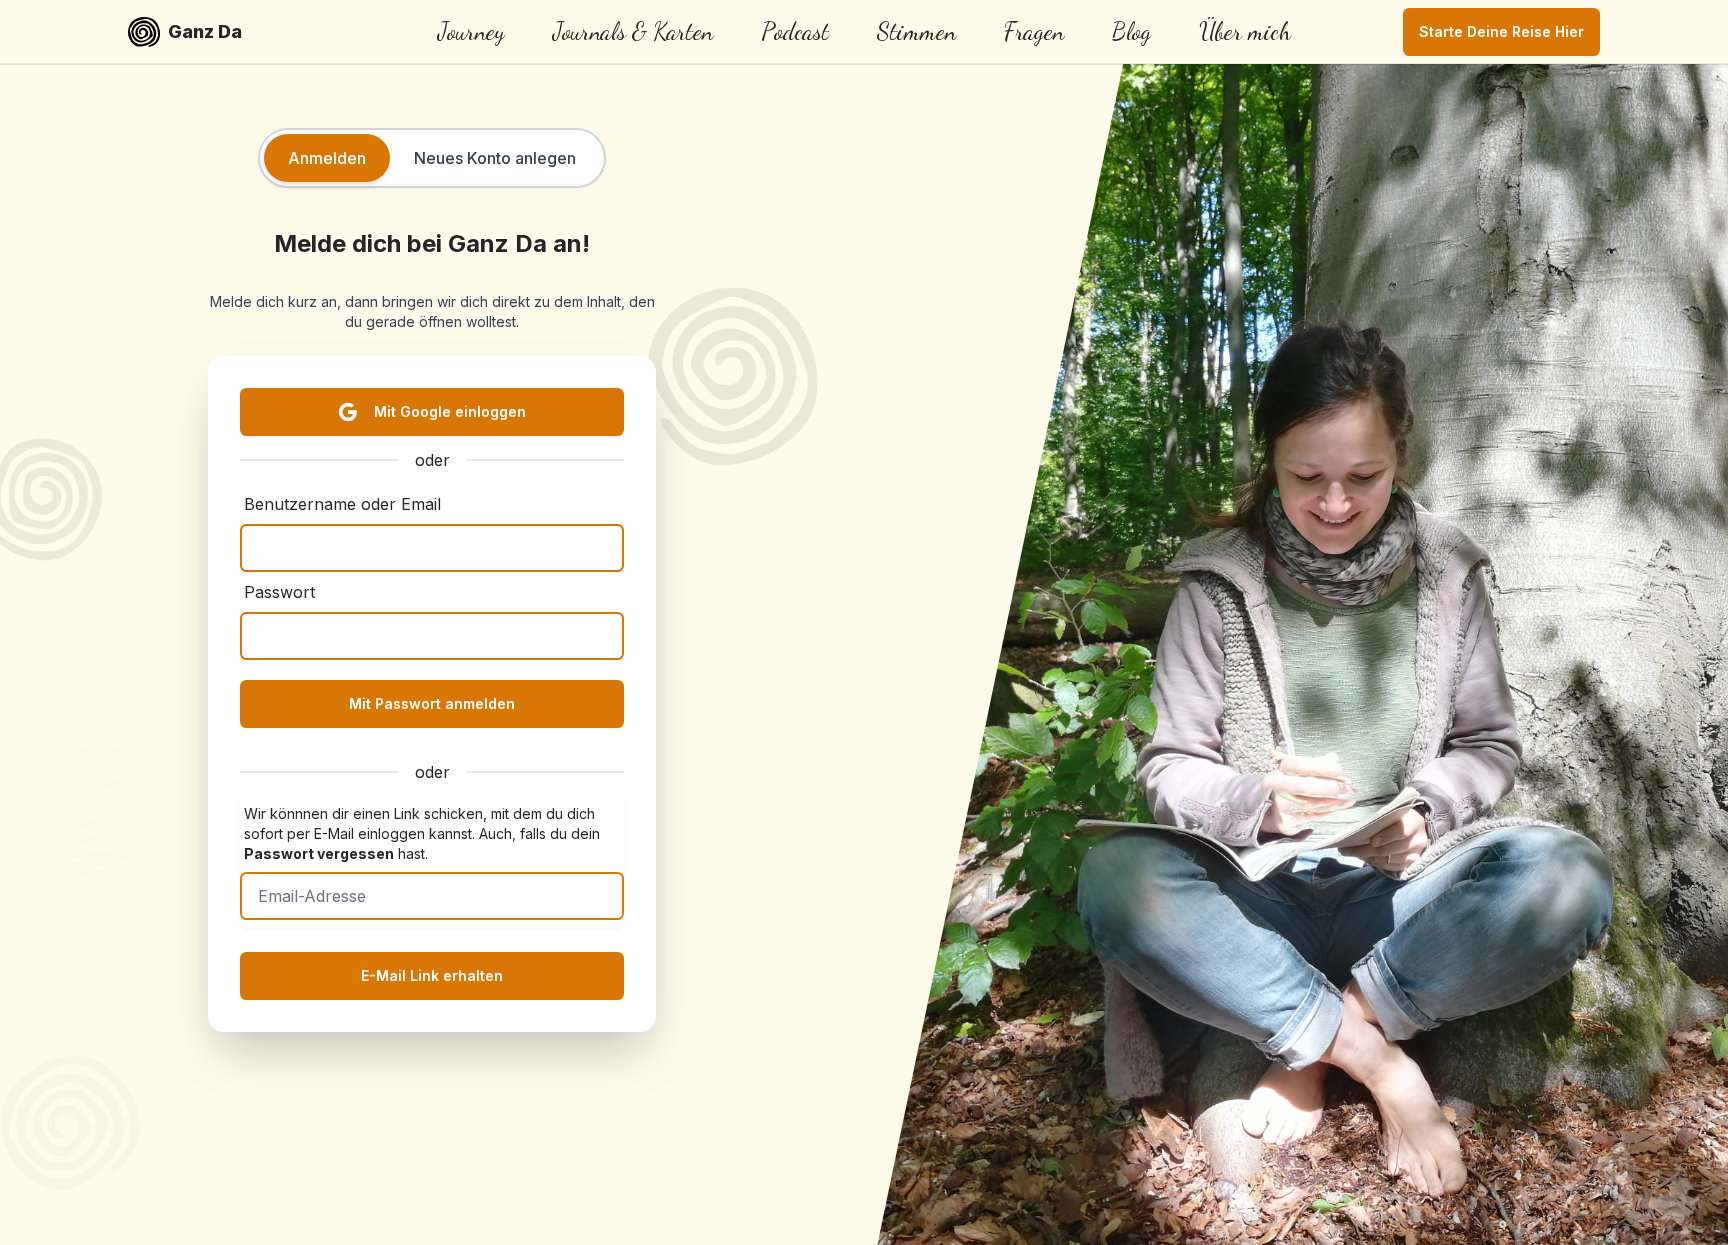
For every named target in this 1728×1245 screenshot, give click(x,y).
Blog (1131, 31)
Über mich (1245, 31)
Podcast (795, 31)
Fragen (1034, 31)
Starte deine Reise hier (1501, 31)
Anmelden (327, 158)
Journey (471, 31)
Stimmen (916, 31)
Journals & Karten (633, 31)
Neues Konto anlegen (495, 158)
